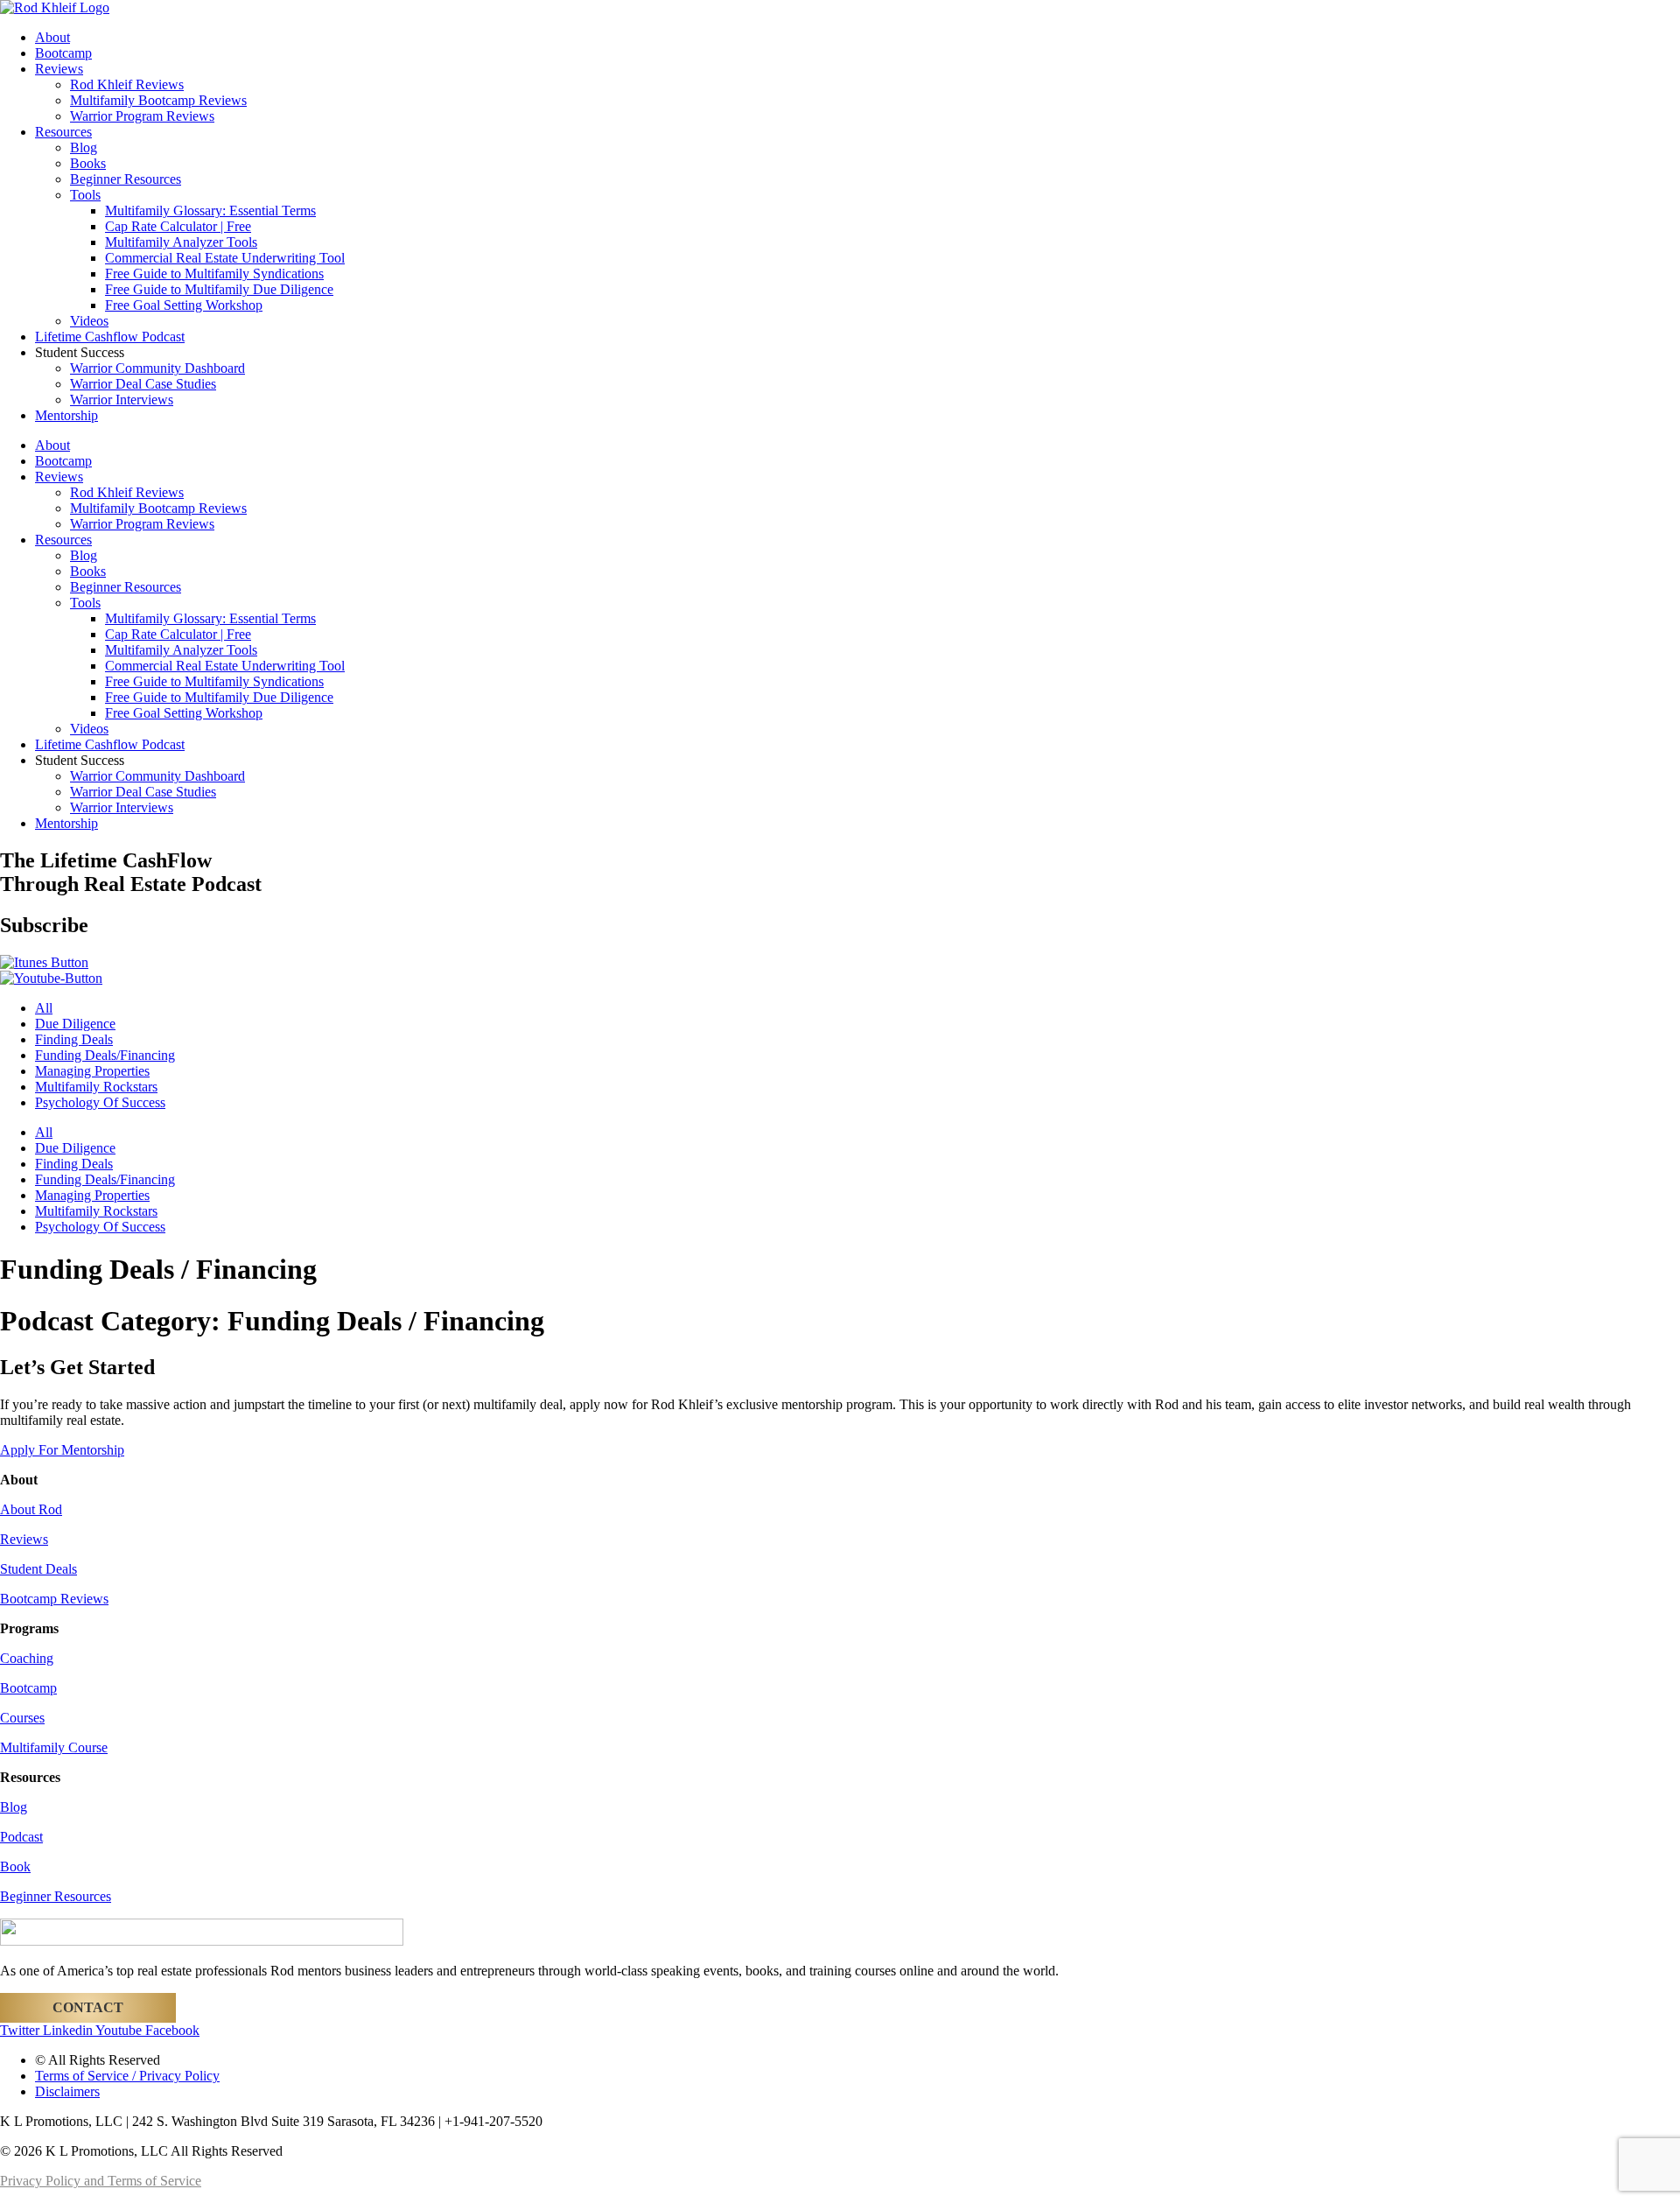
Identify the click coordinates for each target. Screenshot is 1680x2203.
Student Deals (38, 1569)
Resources (63, 132)
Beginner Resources (126, 179)
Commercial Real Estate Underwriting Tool (225, 258)
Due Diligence (75, 1024)
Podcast (21, 1837)
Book (15, 1866)
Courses (22, 1718)
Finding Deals (74, 1039)
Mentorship (66, 415)
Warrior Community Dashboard (157, 368)
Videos (89, 321)
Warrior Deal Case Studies (143, 384)
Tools (85, 195)
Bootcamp (63, 53)
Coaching (27, 1658)
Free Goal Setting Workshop (184, 305)
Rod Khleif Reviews (127, 84)
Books (88, 163)
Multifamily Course (54, 1747)
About (52, 37)
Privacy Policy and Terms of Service (101, 2181)
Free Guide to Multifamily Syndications (214, 274)
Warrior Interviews (122, 400)
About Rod (31, 1509)
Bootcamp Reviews (54, 1599)
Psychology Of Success (100, 1102)
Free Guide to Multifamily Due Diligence (219, 289)
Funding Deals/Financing (105, 1055)
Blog (84, 147)
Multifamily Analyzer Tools (181, 242)
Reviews (59, 69)
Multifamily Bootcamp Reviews (158, 100)
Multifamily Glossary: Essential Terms (210, 210)
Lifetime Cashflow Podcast (110, 337)
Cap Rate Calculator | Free (178, 226)
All (44, 1008)
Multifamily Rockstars (96, 1087)
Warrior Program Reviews (142, 116)
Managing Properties (92, 1071)
